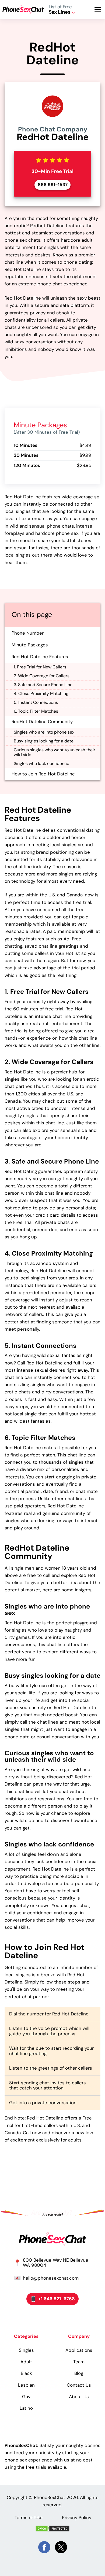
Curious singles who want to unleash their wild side (55, 752)
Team (79, 2362)
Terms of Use (29, 2518)
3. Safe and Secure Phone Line (43, 685)
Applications (79, 2350)
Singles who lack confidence (41, 763)
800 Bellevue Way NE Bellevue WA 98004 (56, 2263)
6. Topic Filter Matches (36, 711)
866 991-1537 (53, 185)
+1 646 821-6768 (57, 2299)
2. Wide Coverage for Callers (42, 676)
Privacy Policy (77, 2518)
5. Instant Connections (36, 702)
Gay (26, 2397)
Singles (26, 2350)
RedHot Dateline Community (42, 722)
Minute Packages (30, 645)
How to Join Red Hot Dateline (43, 774)
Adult (26, 2362)
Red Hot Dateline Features (40, 657)
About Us (79, 2397)
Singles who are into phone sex (44, 732)
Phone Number (28, 633)
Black (26, 2373)
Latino (26, 2408)
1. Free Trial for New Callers (40, 667)
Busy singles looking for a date (44, 741)
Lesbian (26, 2385)
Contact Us (79, 2385)
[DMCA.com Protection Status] (52, 2529)
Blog (79, 2373)
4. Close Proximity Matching (41, 693)
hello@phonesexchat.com (51, 2278)
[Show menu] (100, 9)
